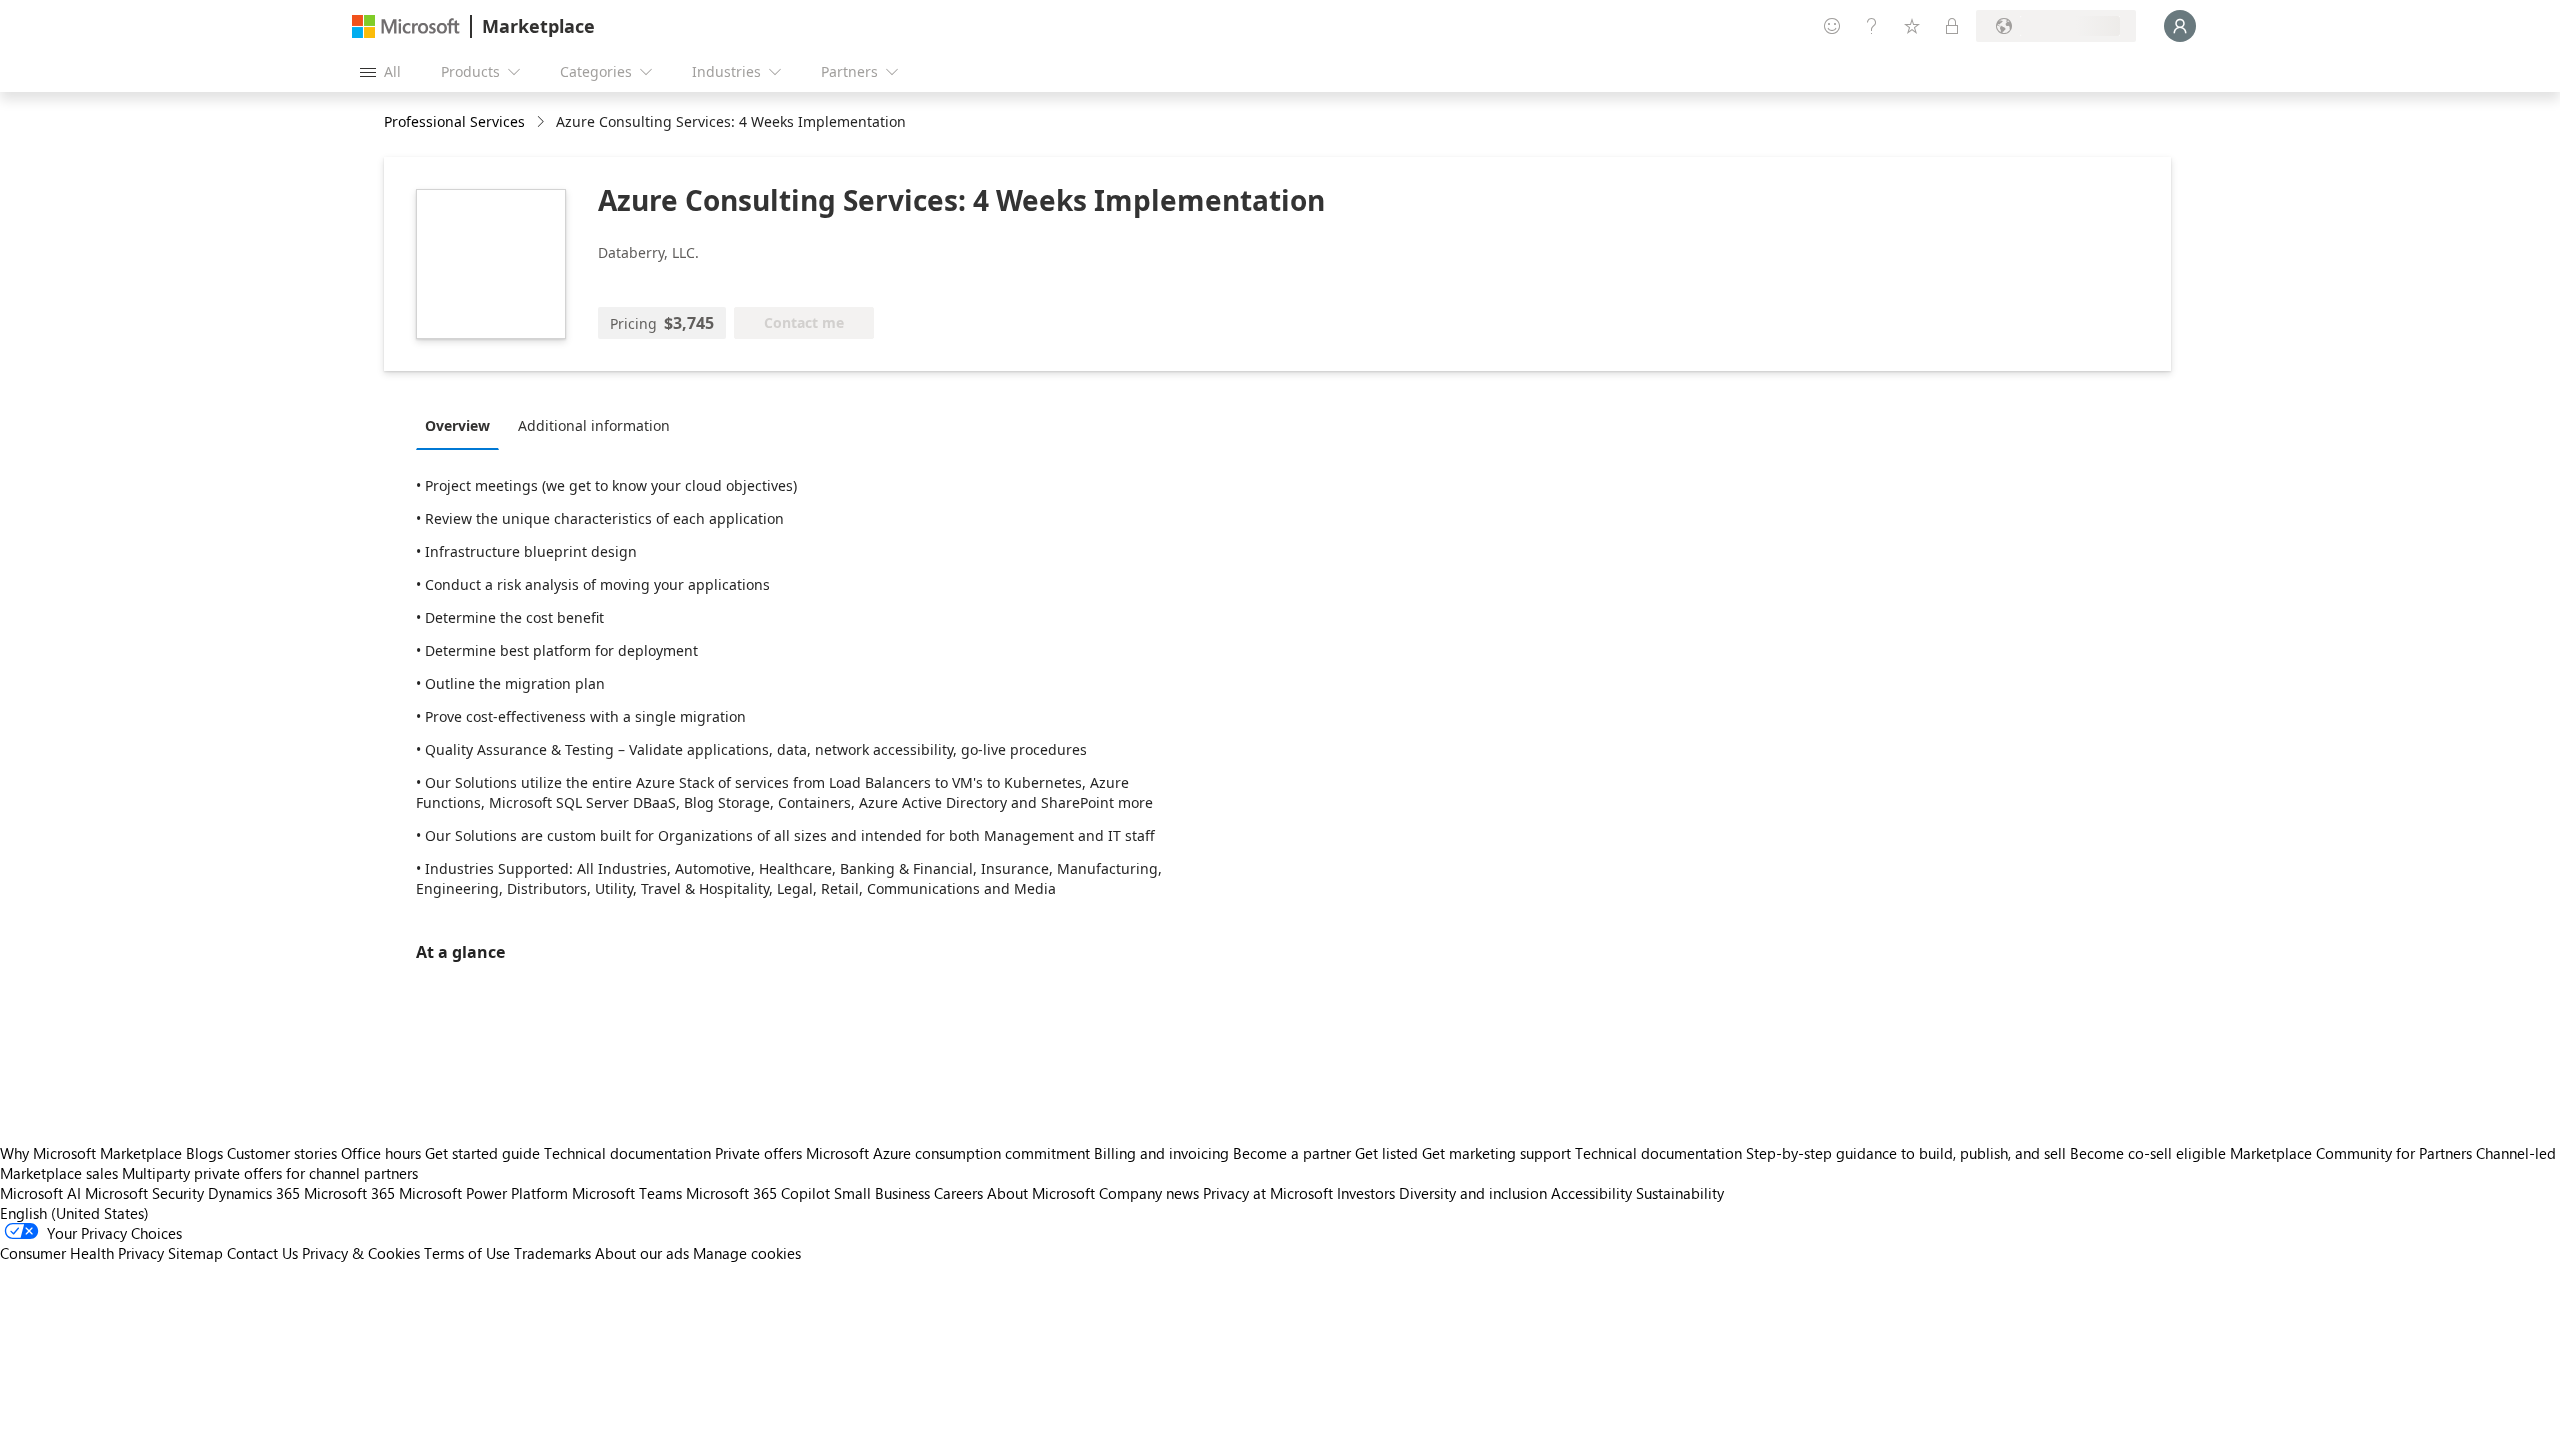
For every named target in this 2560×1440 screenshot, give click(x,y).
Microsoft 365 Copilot (758, 1193)
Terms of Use (467, 1253)
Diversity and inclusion (1473, 1193)
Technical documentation (627, 1153)
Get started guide (482, 1153)
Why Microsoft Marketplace (91, 1153)
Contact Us (262, 1253)
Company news (1149, 1193)
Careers (958, 1193)
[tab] (462, 425)
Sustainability (1680, 1193)
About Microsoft (1041, 1193)
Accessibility (1591, 1193)
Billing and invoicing (1161, 1153)
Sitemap (195, 1253)
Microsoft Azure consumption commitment (950, 1153)
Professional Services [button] (454, 121)
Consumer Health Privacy (82, 1253)
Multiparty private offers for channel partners (270, 1173)
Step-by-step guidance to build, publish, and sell (1906, 1153)
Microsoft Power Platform (483, 1193)
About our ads (642, 1253)
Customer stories (282, 1153)
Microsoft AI (40, 1193)
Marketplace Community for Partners (2351, 1153)
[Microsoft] (406, 26)
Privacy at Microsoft (1268, 1193)
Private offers (758, 1153)
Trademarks (552, 1253)
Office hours (381, 1153)
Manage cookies (747, 1253)
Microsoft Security (144, 1193)
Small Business (882, 1193)
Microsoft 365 (349, 1193)
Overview (457, 425)
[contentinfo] (542, 122)
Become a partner (1292, 1153)
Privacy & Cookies (361, 1253)
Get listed (1386, 1153)
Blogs (204, 1153)
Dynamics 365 (254, 1193)
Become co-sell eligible (2148, 1153)
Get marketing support (1496, 1153)
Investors (1366, 1193)
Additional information (594, 425)
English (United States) (74, 1213)
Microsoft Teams (627, 1193)
